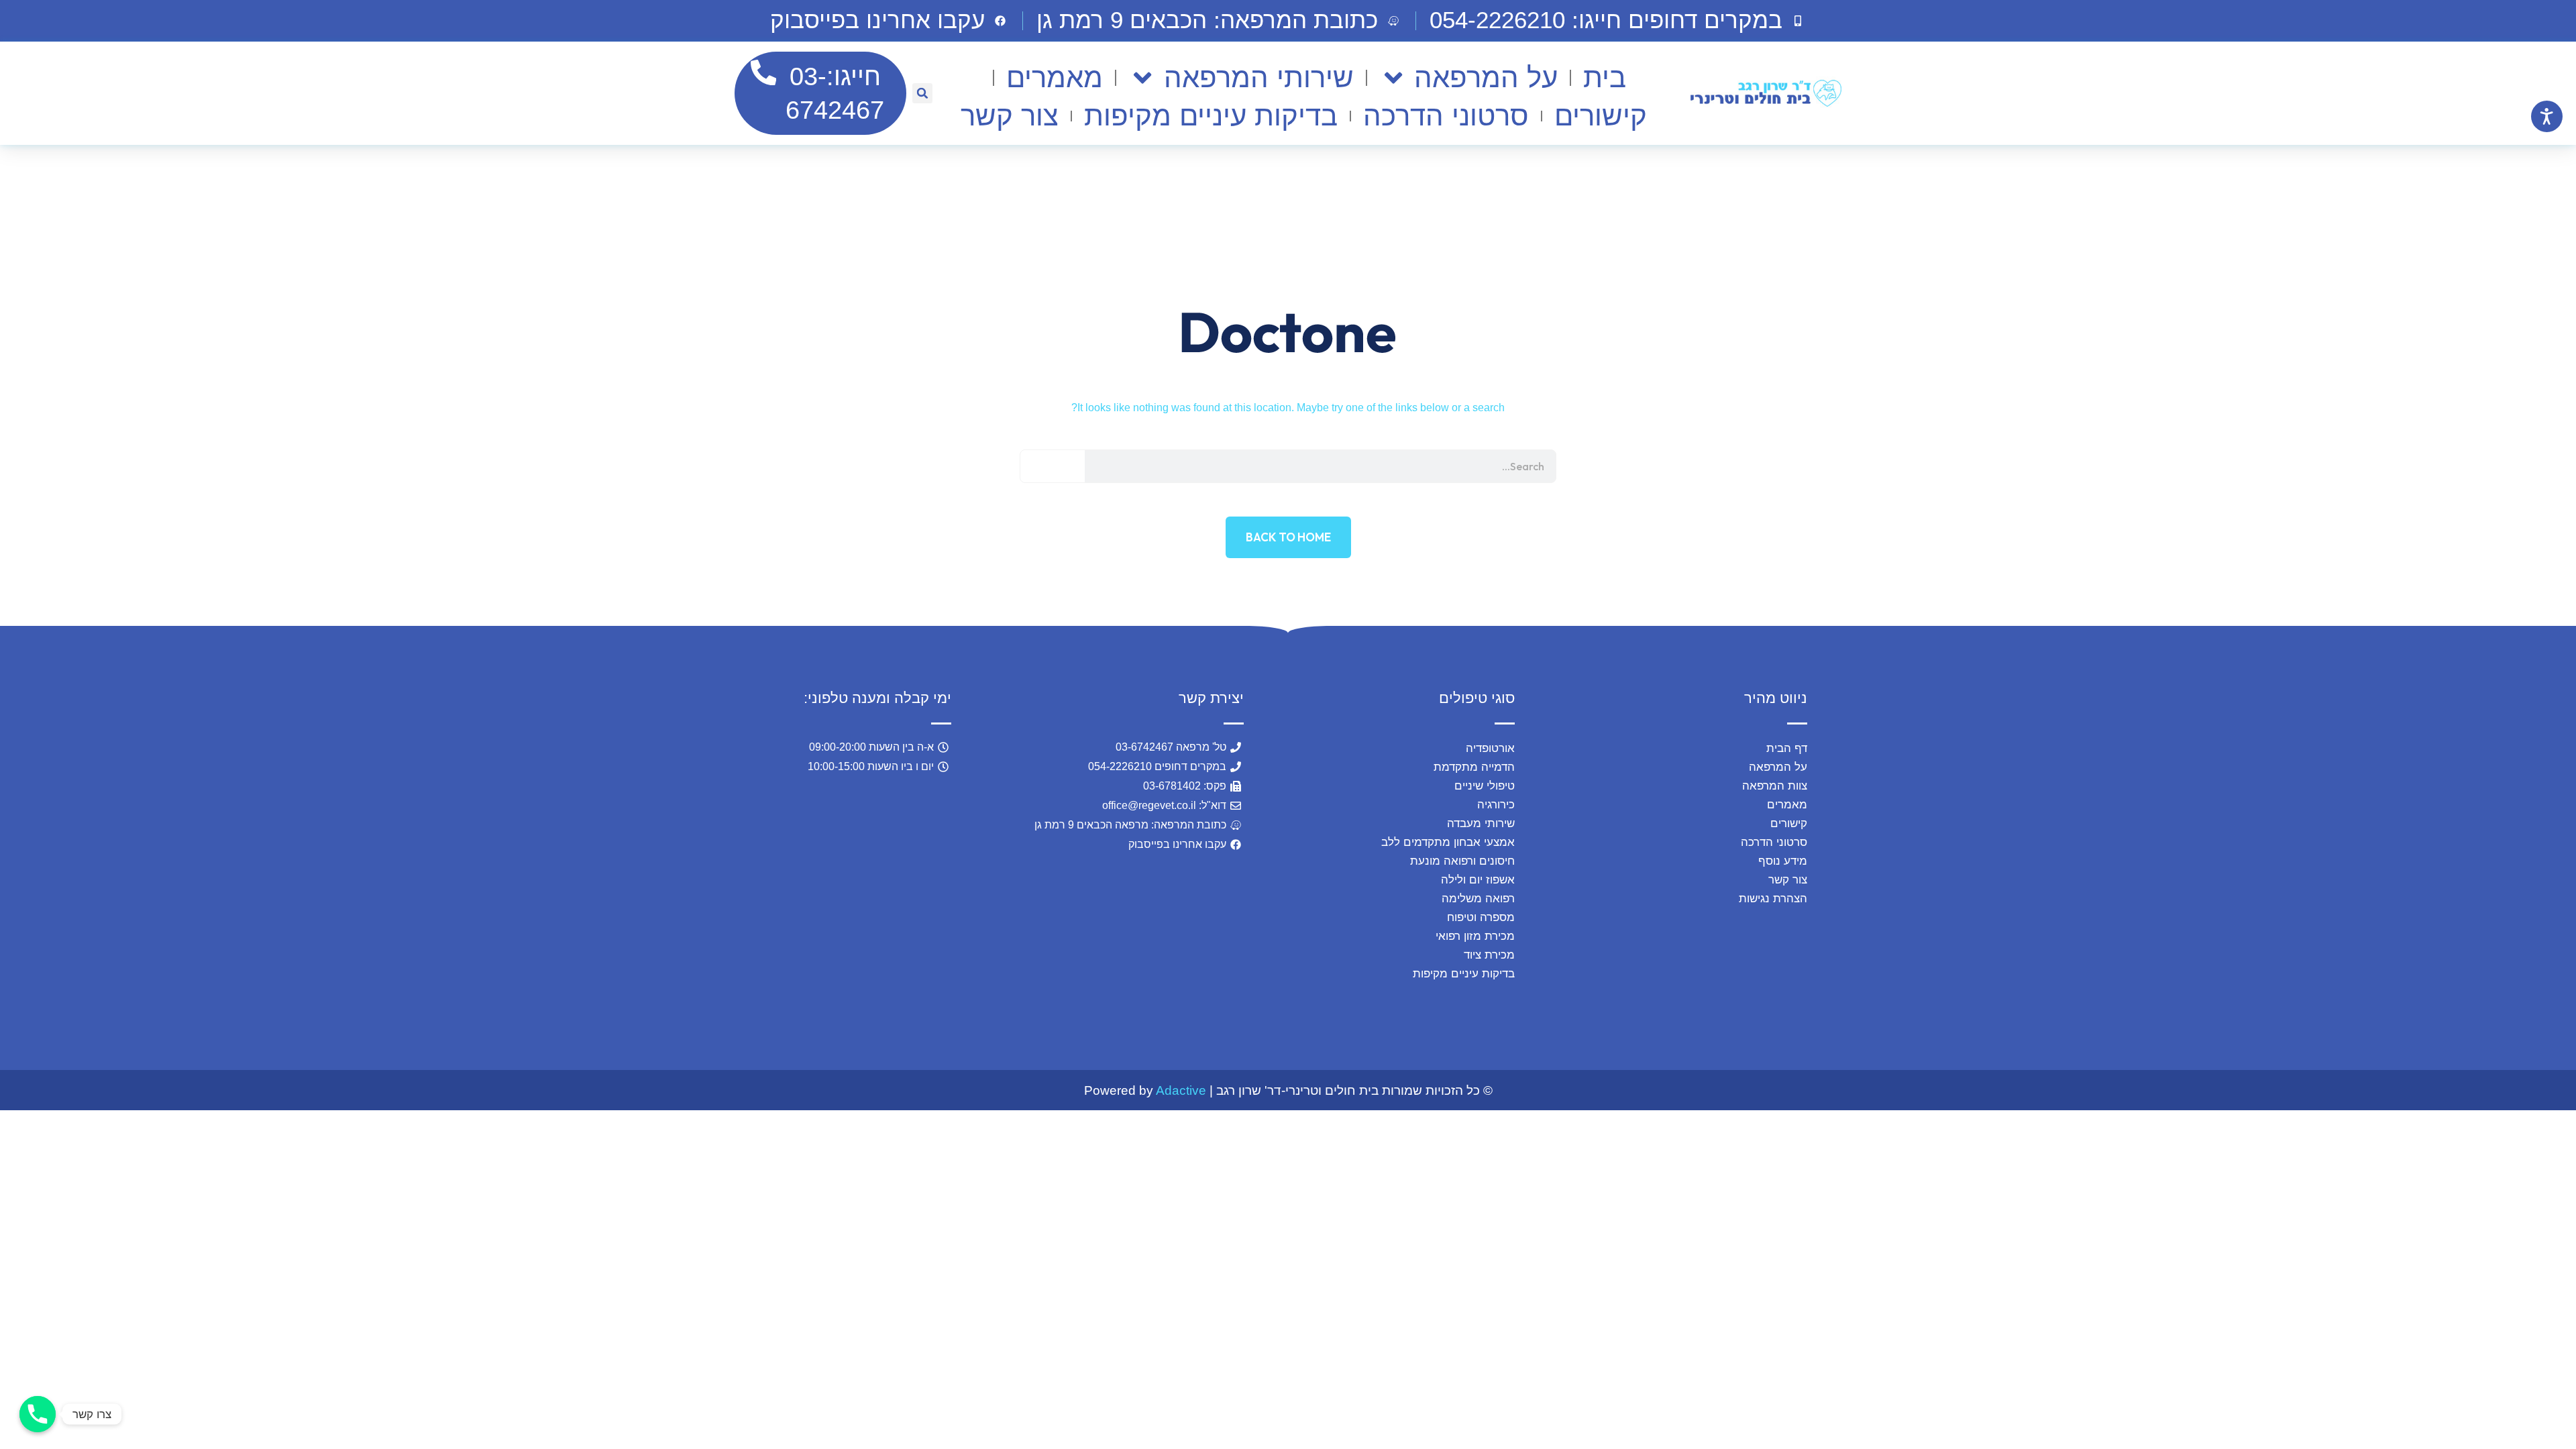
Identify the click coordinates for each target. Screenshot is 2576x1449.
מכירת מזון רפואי (1475, 936)
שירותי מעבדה (1481, 823)
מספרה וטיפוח (1481, 917)
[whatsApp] (258, 1311)
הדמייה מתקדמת (1474, 767)
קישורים (1601, 116)
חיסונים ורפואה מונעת (1462, 861)
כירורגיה (1496, 805)
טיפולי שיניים (1485, 786)
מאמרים (1055, 77)
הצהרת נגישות (1773, 899)
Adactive (1181, 1090)
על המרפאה (1486, 77)
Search (1053, 466)
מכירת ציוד (1489, 955)
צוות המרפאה (1775, 786)
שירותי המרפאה (1258, 77)
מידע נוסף (1783, 861)
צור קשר (1010, 116)
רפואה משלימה (1478, 899)
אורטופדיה (1490, 748)
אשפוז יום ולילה (1478, 880)
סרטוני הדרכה (1446, 116)
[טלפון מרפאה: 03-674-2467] (38, 1414)
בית (1605, 77)
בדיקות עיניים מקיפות (1211, 116)
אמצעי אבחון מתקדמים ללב (1448, 842)
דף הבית (1787, 748)
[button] (1219, 21)
